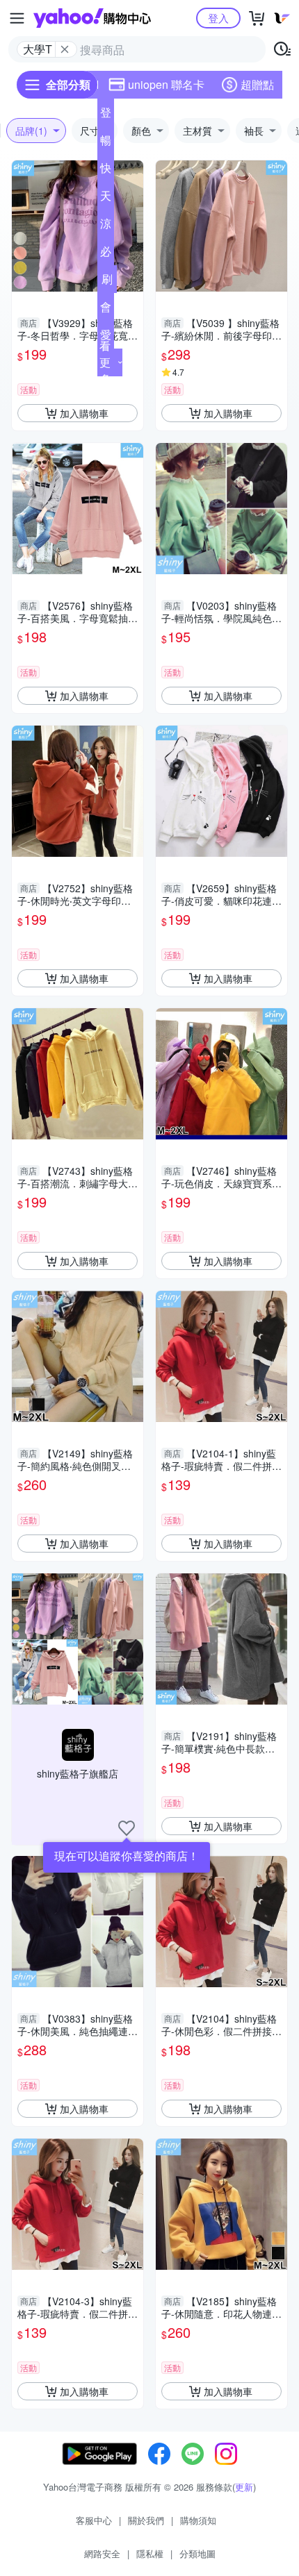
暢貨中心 (106, 143)
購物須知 (198, 2520)
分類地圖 (197, 2553)
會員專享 (106, 310)
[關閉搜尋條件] (65, 49)
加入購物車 (84, 413)
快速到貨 (106, 171)
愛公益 (106, 337)
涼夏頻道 (106, 226)
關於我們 (146, 2520)
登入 (218, 18)
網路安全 (102, 2553)
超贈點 (257, 84)
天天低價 (106, 199)
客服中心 (94, 2520)
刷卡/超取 (107, 282)
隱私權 (150, 2553)
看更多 (105, 362)
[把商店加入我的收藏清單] (127, 1828)
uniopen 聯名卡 (166, 84)
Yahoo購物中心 (92, 18)
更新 (244, 2487)
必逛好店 (106, 254)
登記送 (106, 115)
